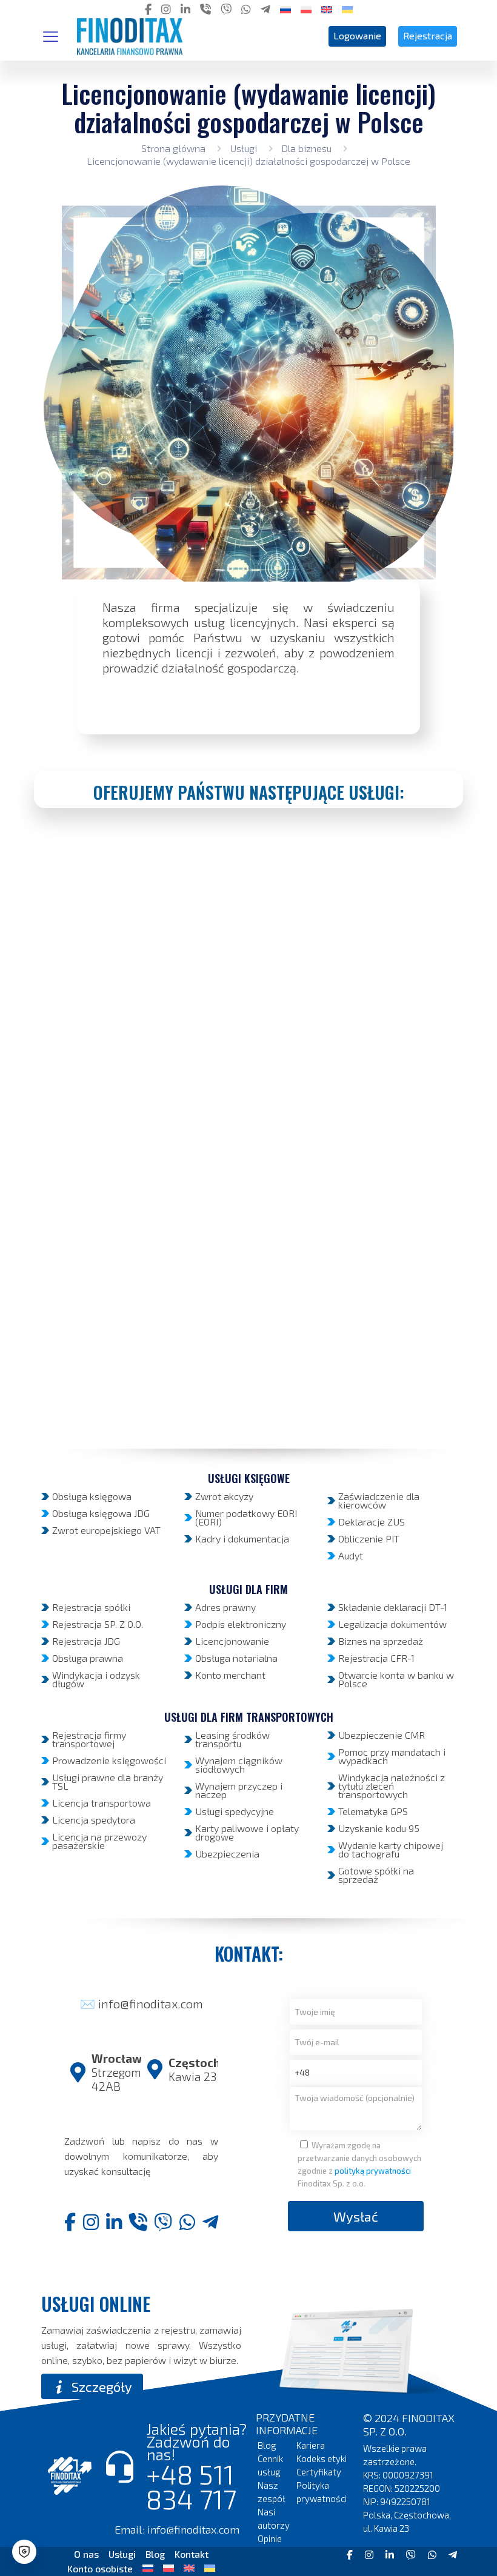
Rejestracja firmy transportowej (89, 1739)
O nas (86, 2554)
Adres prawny (225, 1607)
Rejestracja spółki (91, 1607)
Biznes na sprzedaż (381, 1641)
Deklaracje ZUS (372, 1522)
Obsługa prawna (88, 1658)
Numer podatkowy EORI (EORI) (246, 1517)
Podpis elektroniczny (241, 1624)
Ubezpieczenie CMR (382, 1735)
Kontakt (192, 2554)
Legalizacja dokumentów (392, 1624)
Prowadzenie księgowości (109, 1760)
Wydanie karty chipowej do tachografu (391, 1849)
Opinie (270, 2538)
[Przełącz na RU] (148, 2567)
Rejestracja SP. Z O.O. (98, 1624)
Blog (267, 2445)
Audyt (351, 1555)
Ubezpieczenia (227, 1854)
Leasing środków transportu (232, 1739)
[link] (356, 2352)
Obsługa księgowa (92, 1496)
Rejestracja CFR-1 (376, 1658)
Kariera (311, 2445)
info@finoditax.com (151, 2003)
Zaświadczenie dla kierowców (379, 1500)
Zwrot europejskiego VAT (106, 1530)
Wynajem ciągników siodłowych (239, 1764)
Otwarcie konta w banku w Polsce (396, 1679)
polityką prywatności (373, 2171)
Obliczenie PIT (369, 1539)
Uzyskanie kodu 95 (379, 1828)
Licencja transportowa (102, 1803)
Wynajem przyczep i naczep (239, 1790)
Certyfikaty (319, 2472)
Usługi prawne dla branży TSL (108, 1781)
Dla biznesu (306, 148)
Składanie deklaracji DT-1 (393, 1607)
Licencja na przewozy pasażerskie (99, 1841)
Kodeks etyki (322, 2458)
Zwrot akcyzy (224, 1496)
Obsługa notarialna (236, 1658)
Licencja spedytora (94, 1820)
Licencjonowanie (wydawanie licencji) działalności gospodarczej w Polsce (248, 161)
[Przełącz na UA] (210, 2567)
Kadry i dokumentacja (242, 1539)
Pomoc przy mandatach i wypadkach (392, 1756)
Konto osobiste (100, 2568)
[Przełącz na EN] (189, 2567)
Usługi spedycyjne (235, 1811)
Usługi (243, 148)
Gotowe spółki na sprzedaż (376, 1875)
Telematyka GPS (373, 1811)
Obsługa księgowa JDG (101, 1513)
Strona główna (173, 148)
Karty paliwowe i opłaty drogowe (247, 1832)
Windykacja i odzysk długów (96, 1679)
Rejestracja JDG (86, 1641)
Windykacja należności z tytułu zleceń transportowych (392, 1786)
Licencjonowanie (232, 1641)
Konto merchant (230, 1675)
